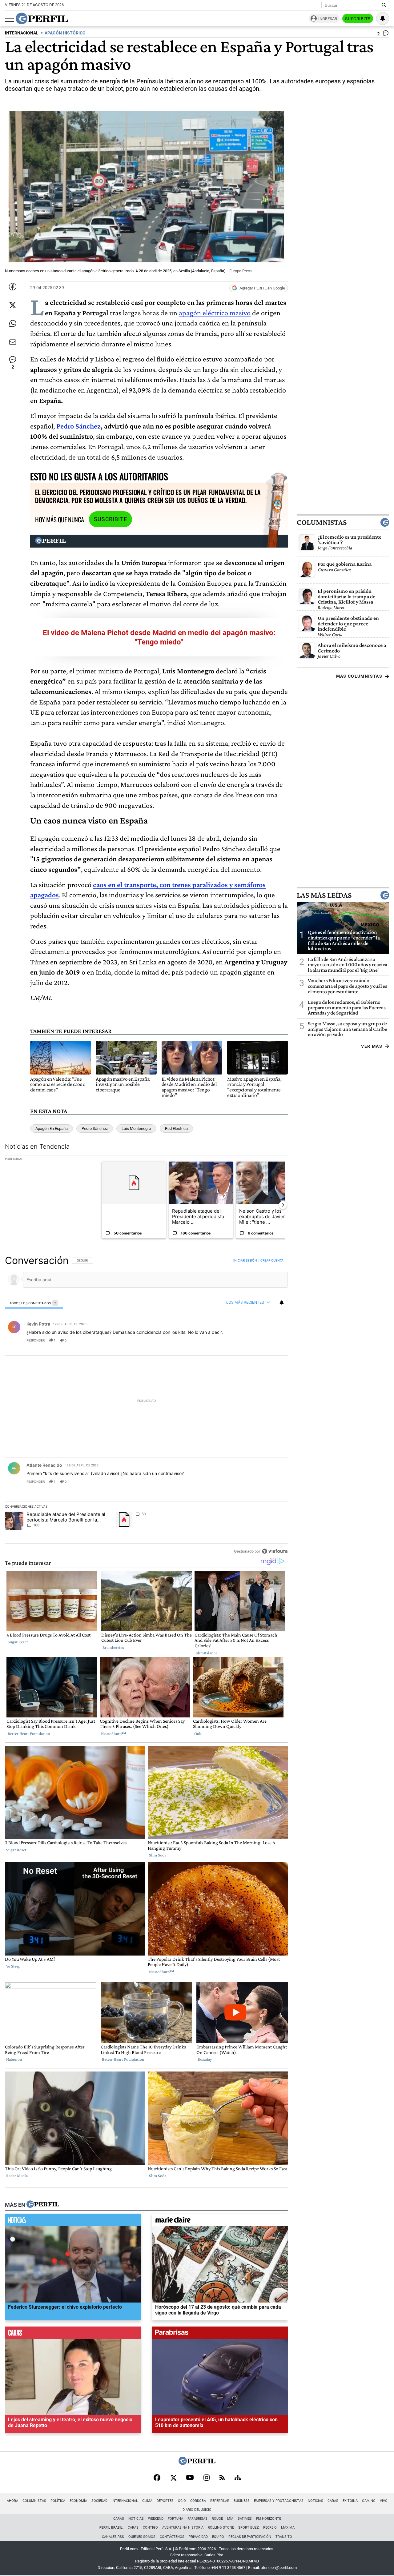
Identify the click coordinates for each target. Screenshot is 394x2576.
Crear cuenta (272, 1260)
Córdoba (198, 2501)
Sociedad (99, 2501)
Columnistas (322, 522)
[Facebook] (157, 2478)
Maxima (288, 2528)
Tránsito (284, 2537)
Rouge (217, 2519)
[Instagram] (207, 2478)
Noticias (316, 2501)
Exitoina (350, 2501)
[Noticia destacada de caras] (73, 2334)
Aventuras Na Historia (183, 2528)
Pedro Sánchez (78, 426)
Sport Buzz (249, 2528)
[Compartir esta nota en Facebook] (13, 287)
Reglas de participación (250, 2537)
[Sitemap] (238, 2478)
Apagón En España (52, 1128)
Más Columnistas (359, 676)
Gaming (369, 2501)
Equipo (218, 2537)
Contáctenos (172, 2537)
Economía (78, 2501)
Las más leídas (324, 895)
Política (58, 2501)
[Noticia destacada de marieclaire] (220, 2221)
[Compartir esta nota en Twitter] (13, 305)
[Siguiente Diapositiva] (283, 1205)
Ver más (372, 1046)
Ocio (182, 2501)
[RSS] (222, 2478)
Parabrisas (197, 2519)
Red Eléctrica (176, 1128)
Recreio (270, 2528)
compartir (250, 1340)
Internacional (125, 2501)
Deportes (165, 2501)
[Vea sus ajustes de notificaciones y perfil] (383, 18)
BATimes (245, 2519)
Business (242, 2501)
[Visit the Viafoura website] (275, 1551)
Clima (147, 2501)
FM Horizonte (269, 2519)
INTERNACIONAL (22, 33)
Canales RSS (113, 2537)
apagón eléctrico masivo (215, 313)
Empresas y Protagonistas (279, 2501)
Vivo (384, 2501)
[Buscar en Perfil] (384, 5)
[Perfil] (43, 2205)
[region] (146, 1406)
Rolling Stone (221, 2528)
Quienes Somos (142, 2537)
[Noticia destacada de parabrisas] (220, 2334)
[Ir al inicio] (42, 18)
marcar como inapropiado (273, 1344)
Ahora (12, 2501)
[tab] (34, 1303)
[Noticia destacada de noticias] (73, 2221)
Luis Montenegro (136, 1128)
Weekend (156, 2519)
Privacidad (198, 2537)
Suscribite (358, 19)
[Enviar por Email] (13, 342)
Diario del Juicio (197, 2510)
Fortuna (175, 2519)
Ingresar (328, 19)
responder (36, 1340)
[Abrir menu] (10, 19)
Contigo (150, 2528)
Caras (333, 2501)
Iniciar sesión (245, 1260)
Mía (230, 2519)
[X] (173, 2478)
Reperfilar (220, 2501)
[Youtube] (190, 2478)
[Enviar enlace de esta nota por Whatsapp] (13, 324)
